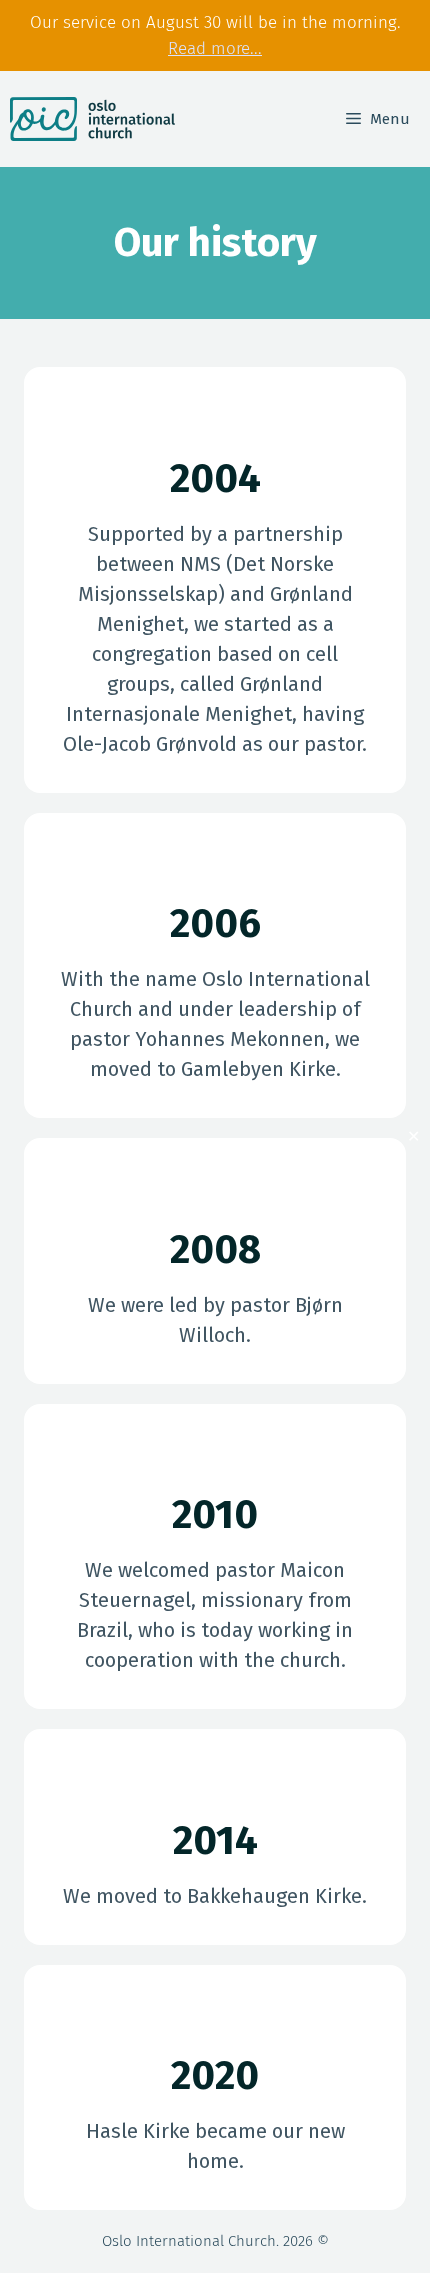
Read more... (215, 48)
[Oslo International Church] (92, 119)
